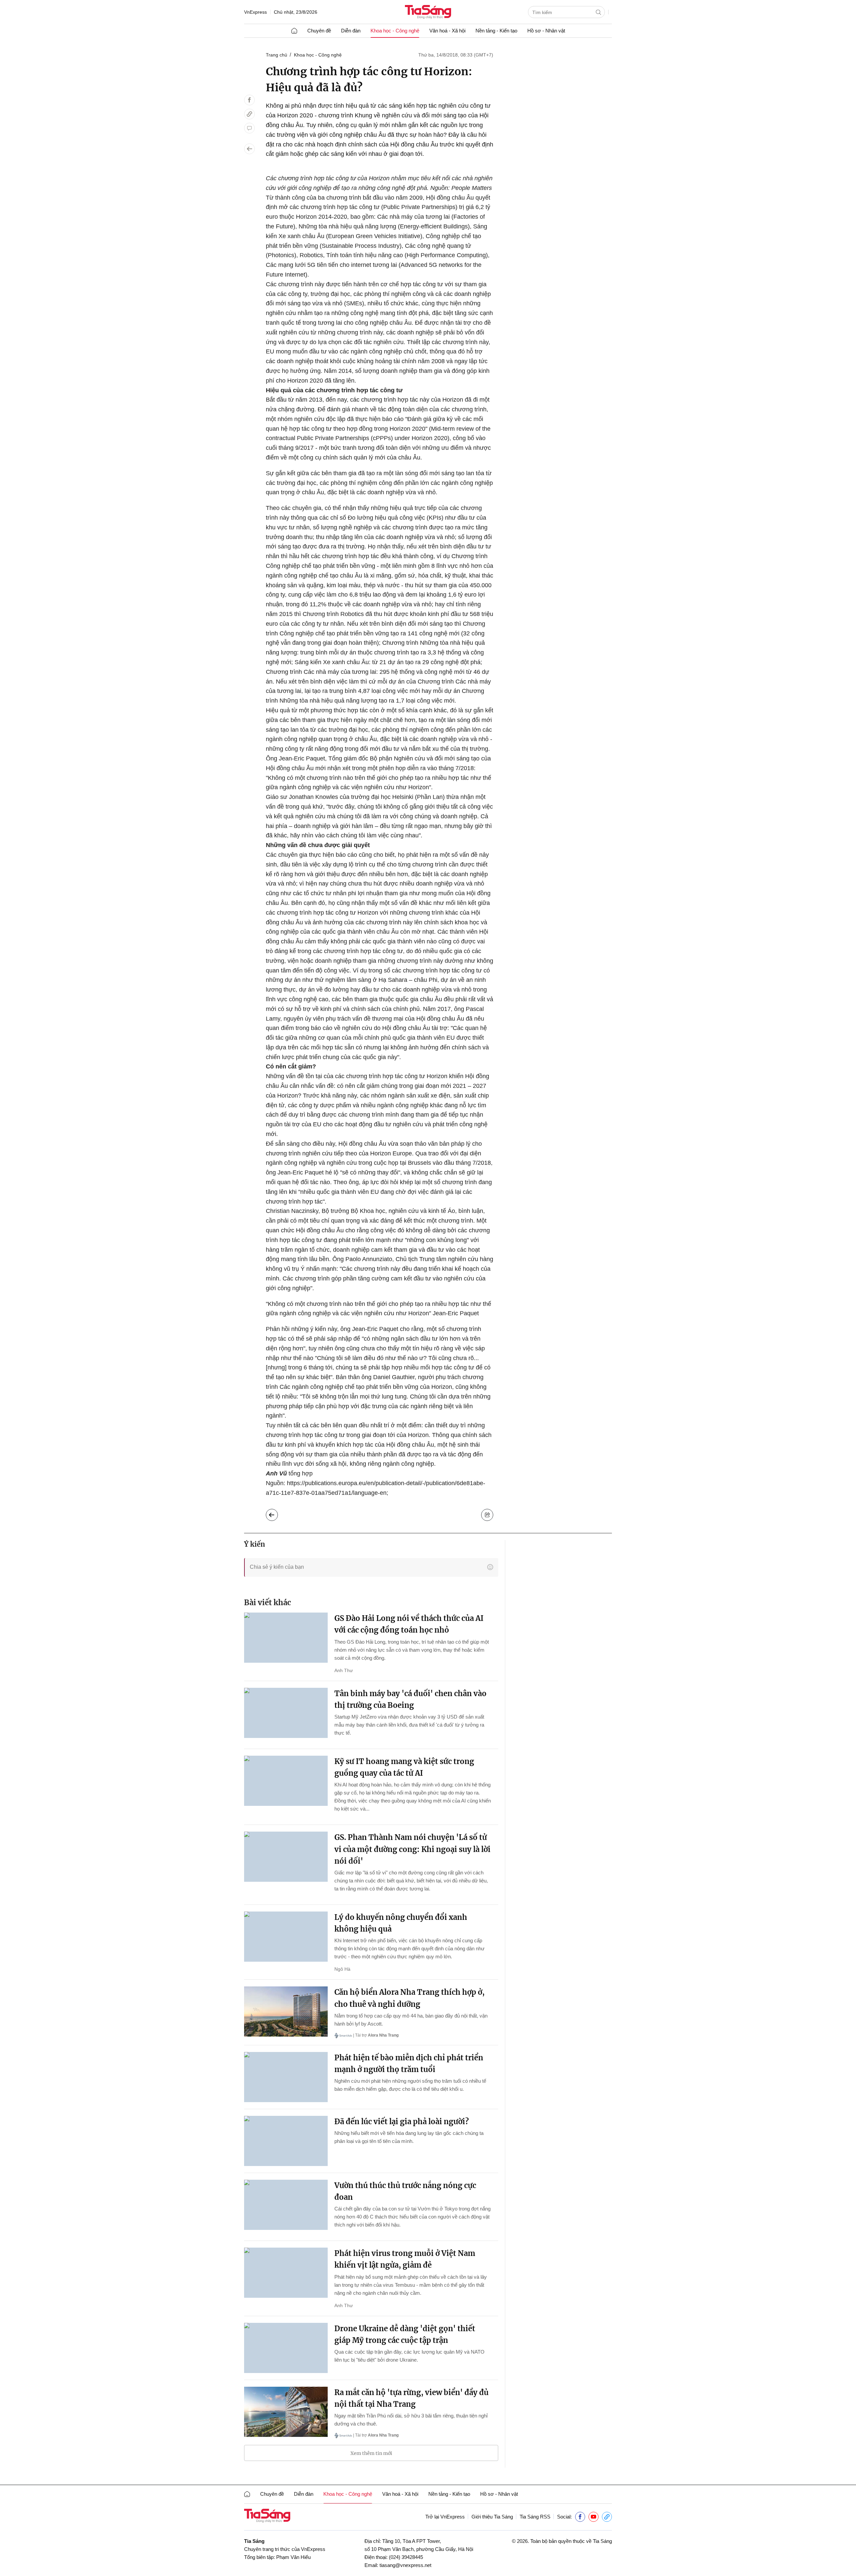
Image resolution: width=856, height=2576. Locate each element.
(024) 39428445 (406, 2557)
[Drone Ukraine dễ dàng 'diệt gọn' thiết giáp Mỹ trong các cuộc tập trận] (286, 2348)
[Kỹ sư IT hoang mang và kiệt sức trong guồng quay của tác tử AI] (286, 1781)
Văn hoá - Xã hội (447, 31)
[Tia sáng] (428, 13)
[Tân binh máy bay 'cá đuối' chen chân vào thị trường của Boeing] (286, 1713)
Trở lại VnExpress (445, 2517)
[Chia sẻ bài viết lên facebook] (249, 100)
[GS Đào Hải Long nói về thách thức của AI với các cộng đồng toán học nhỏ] (286, 1638)
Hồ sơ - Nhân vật (546, 31)
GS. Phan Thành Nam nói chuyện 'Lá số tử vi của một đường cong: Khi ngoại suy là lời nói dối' (412, 1849)
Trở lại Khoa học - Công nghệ (277, 1513)
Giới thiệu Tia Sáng (492, 2517)
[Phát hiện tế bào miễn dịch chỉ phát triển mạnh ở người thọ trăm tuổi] (286, 2077)
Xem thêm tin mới (371, 2453)
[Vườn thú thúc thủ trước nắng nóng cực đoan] (286, 2205)
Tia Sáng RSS (535, 2517)
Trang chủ (277, 55)
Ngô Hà (342, 1969)
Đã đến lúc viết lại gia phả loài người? (402, 2122)
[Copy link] (249, 114)
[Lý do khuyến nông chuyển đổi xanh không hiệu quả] (286, 1937)
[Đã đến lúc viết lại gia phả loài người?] (286, 2141)
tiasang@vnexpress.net (405, 2565)
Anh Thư (344, 1670)
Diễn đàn (351, 31)
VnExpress (255, 12)
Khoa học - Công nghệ (395, 31)
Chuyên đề (319, 31)
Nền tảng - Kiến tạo (496, 31)
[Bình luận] (249, 128)
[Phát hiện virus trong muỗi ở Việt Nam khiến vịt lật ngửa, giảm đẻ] (286, 2273)
